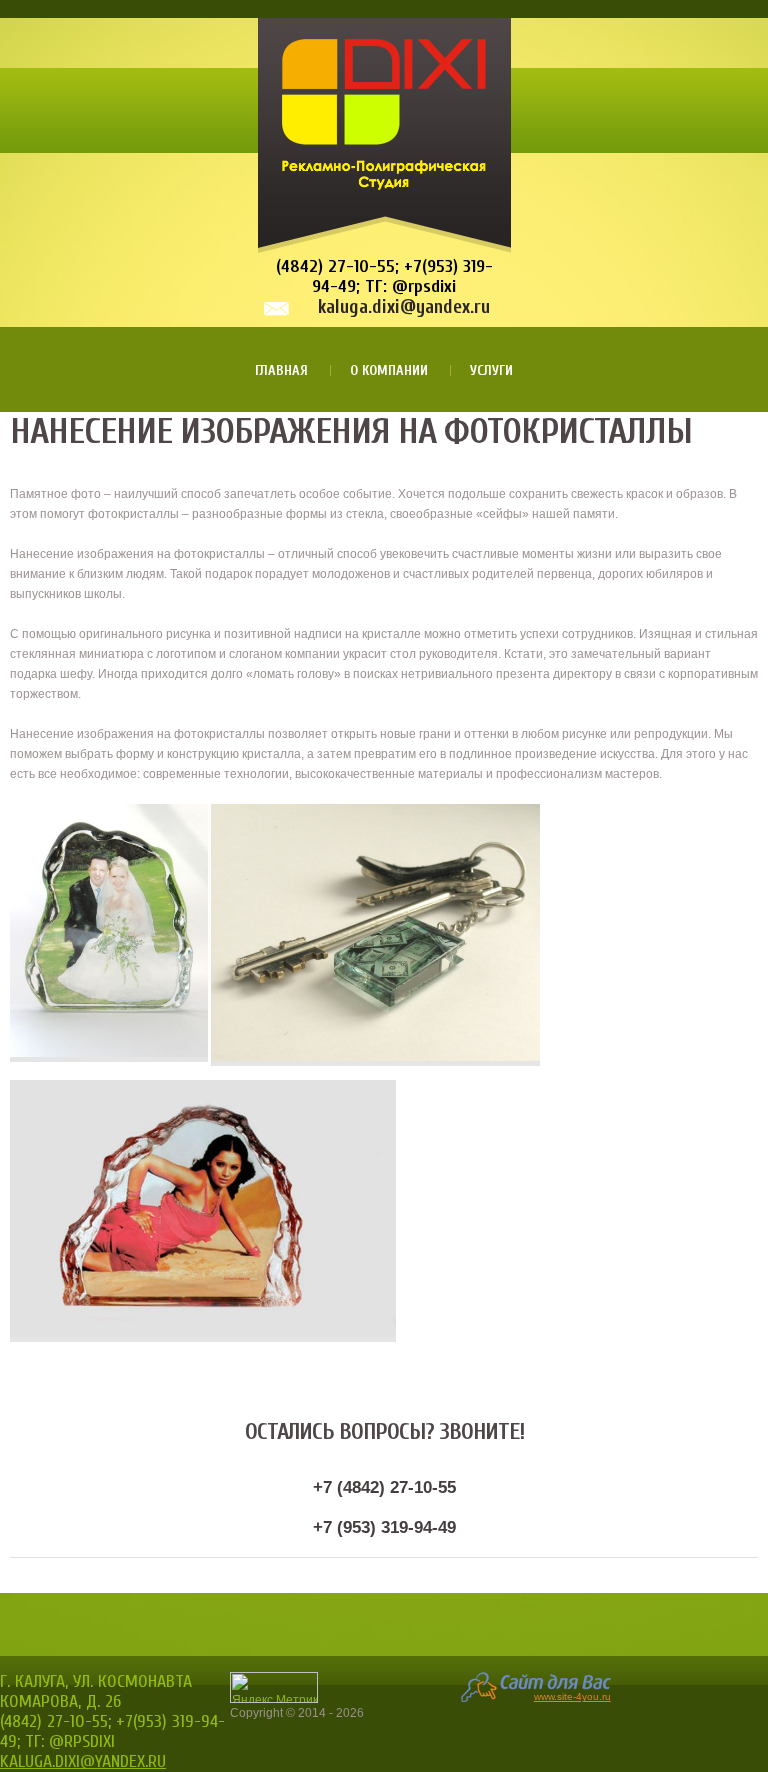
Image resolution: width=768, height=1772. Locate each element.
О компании (389, 370)
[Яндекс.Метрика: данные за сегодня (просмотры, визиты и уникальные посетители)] (274, 1687)
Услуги (491, 370)
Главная (281, 370)
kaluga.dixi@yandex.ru (404, 307)
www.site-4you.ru (572, 1696)
